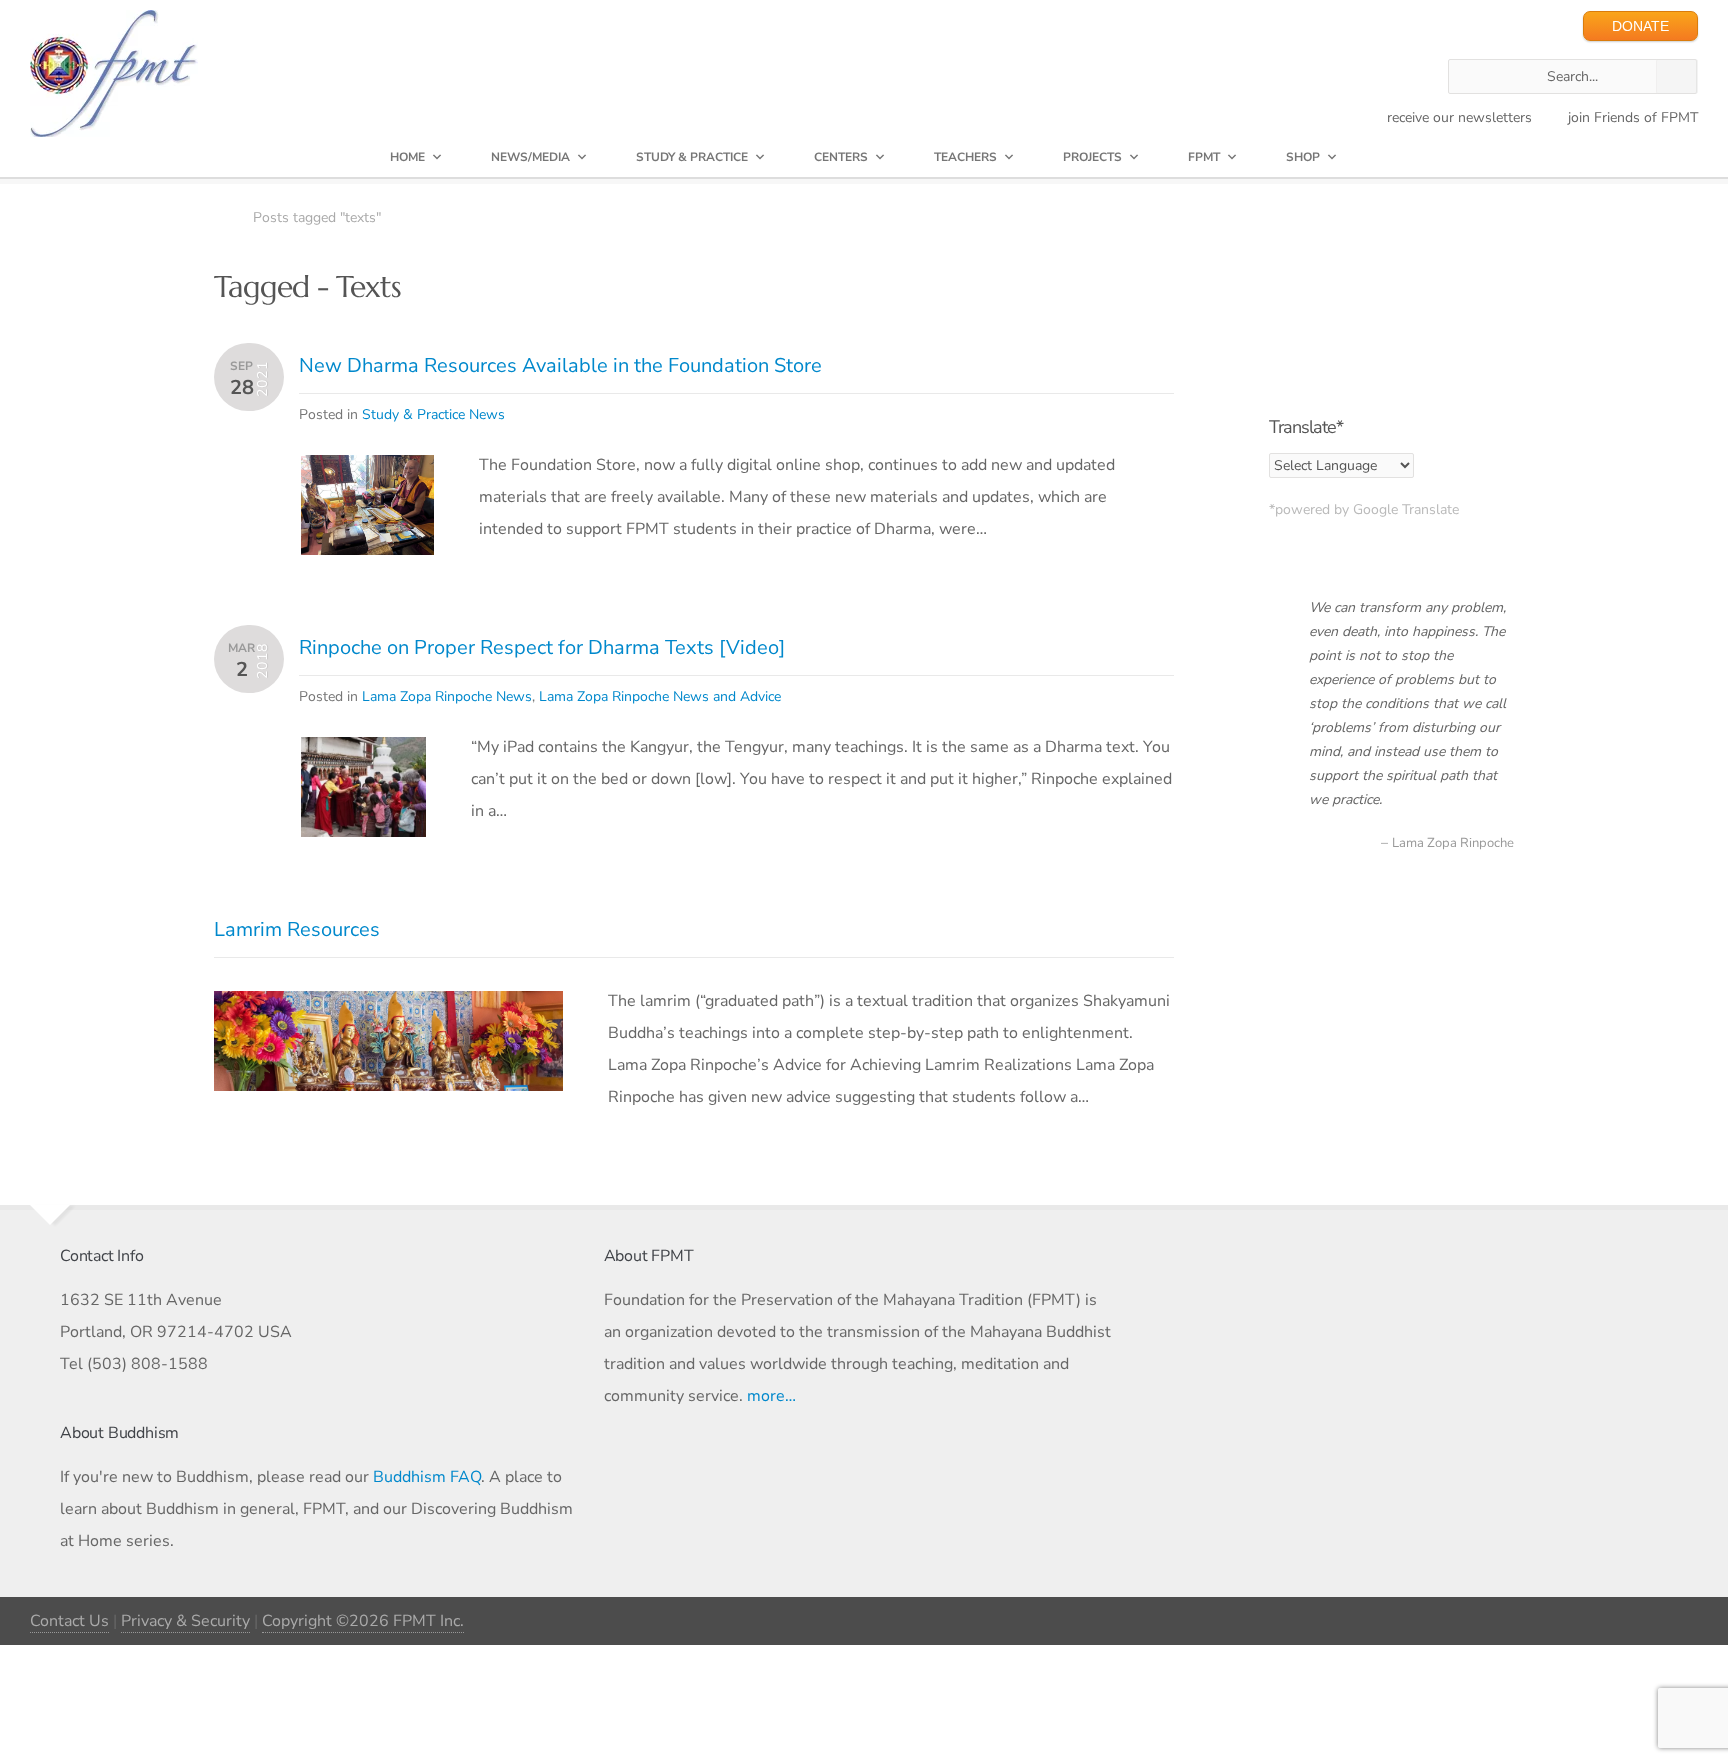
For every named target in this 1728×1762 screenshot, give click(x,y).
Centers (841, 157)
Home (407, 157)
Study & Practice (692, 157)
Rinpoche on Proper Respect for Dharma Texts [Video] (542, 647)
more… (771, 1396)
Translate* (1306, 427)
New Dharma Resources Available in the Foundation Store (560, 365)
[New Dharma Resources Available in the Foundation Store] (367, 471)
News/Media (530, 157)
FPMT (1204, 157)
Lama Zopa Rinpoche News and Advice (660, 696)
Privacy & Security (185, 1621)
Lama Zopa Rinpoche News (447, 696)
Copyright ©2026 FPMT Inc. (363, 1621)
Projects (1092, 157)
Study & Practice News (433, 414)
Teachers (965, 157)
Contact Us (69, 1621)
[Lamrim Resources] (388, 1007)
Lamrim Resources (297, 929)
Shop (1303, 157)
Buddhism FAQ (427, 1477)
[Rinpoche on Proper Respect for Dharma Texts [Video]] (363, 753)
